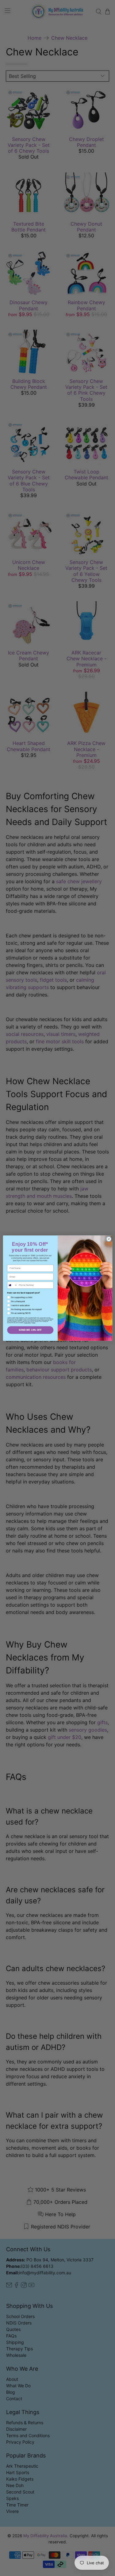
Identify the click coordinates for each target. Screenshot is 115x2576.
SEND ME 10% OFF (30, 1330)
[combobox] (12, 1285)
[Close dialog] (109, 1239)
